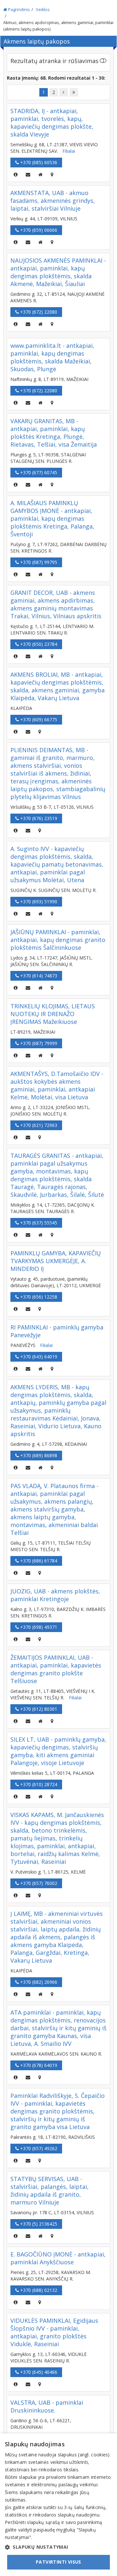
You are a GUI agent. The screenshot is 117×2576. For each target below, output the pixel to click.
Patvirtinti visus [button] (58, 2562)
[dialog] (58, 2505)
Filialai (69, 151)
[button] (58, 2547)
